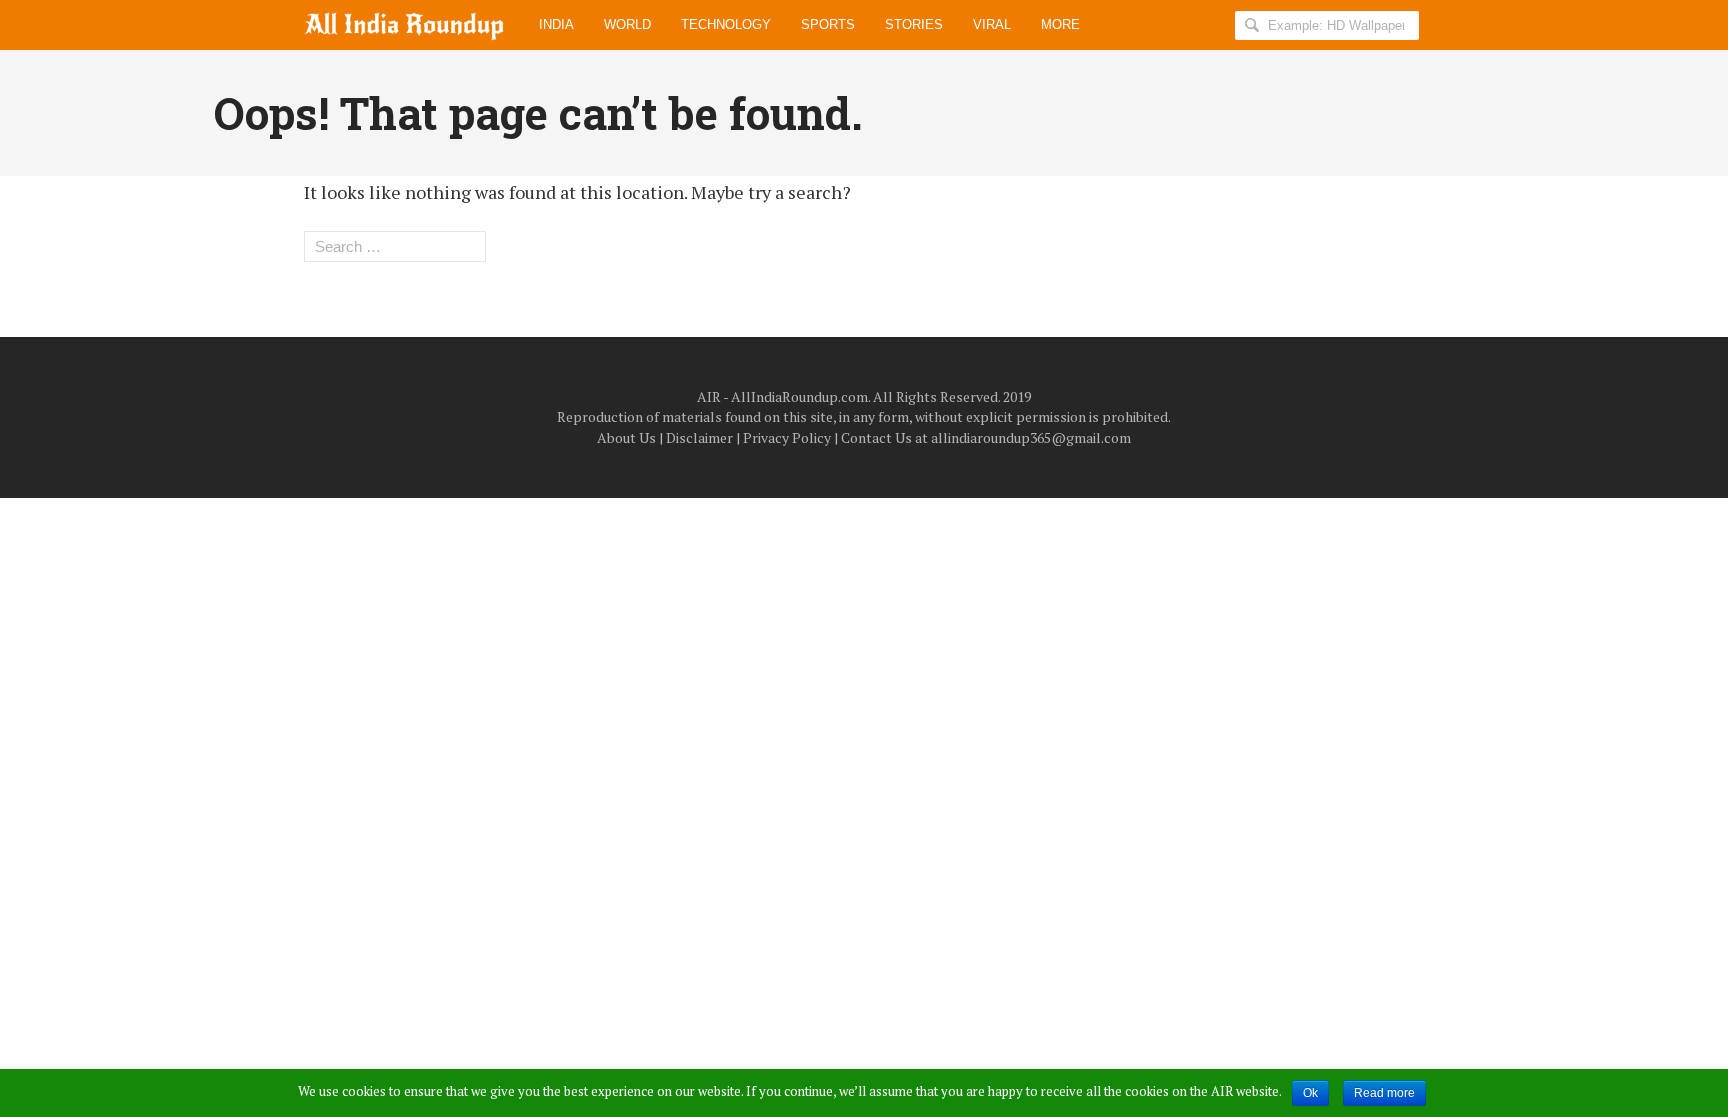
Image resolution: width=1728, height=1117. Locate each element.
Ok (1310, 1093)
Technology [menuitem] (726, 24)
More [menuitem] (1060, 24)
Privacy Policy (787, 437)
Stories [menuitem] (914, 24)
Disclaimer (699, 437)
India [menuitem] (556, 24)
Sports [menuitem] (828, 24)
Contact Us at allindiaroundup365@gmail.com (986, 437)
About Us (626, 437)
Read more (1384, 1093)
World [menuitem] (627, 24)
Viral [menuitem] (992, 24)
